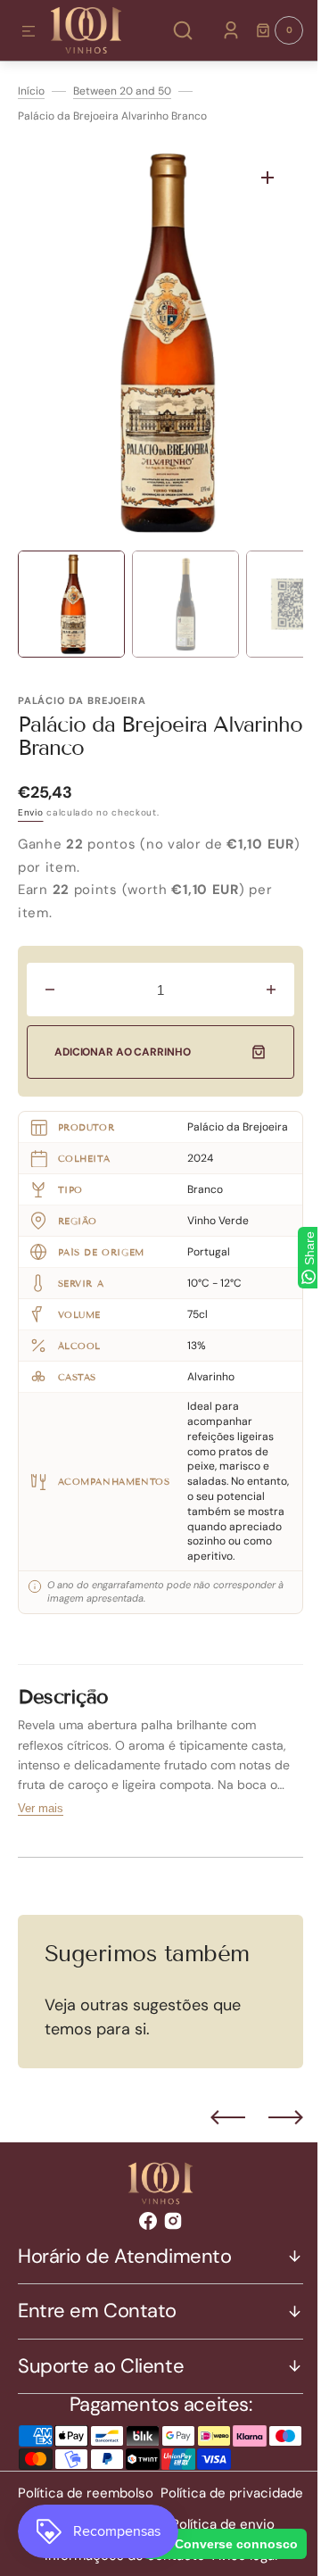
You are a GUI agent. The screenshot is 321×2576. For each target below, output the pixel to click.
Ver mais (41, 1820)
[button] (29, 32)
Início (31, 91)
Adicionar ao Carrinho (122, 1052)
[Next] (272, 2129)
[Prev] (214, 2129)
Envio (31, 812)
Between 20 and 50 (122, 91)
